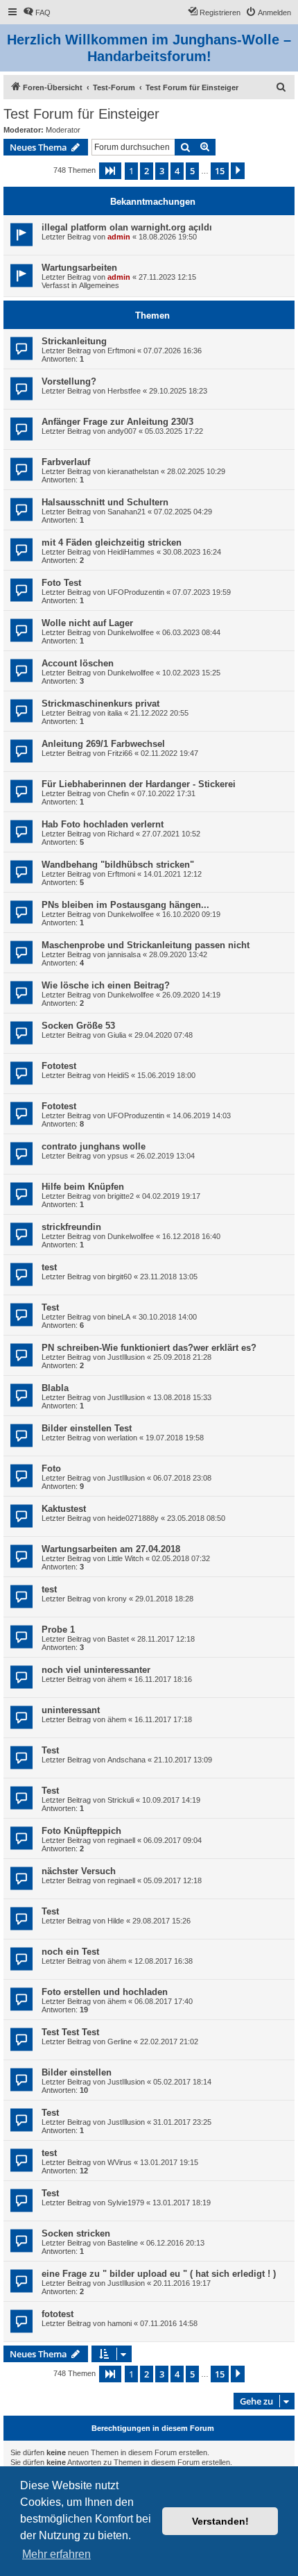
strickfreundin (71, 1227)
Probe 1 (58, 1630)
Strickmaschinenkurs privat (100, 704)
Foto (51, 1468)
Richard (121, 834)
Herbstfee (124, 391)
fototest (58, 2314)
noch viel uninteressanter (96, 1670)
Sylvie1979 (126, 2203)
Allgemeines (99, 285)
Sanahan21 (126, 512)
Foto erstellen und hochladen (105, 1992)
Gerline (120, 2042)
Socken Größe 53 (78, 1026)
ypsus (118, 1156)
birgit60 (120, 1277)
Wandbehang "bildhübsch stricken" (118, 865)
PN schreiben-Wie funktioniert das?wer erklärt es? (149, 1348)
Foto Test (61, 583)
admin (119, 237)
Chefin (118, 793)
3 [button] (162, 171)
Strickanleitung (74, 341)
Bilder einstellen (77, 2072)
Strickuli (121, 1800)
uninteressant (71, 1710)
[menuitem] (37, 12)
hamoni (120, 2323)
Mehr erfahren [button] (56, 2554)
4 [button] (177, 171)
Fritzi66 (120, 753)
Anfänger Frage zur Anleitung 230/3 (117, 422)
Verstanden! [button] (220, 2521)
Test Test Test (70, 2032)
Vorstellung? (69, 381)
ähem (117, 1679)
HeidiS (118, 1075)
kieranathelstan (133, 471)
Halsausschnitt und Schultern (105, 502)
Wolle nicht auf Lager (87, 623)
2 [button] (147, 171)
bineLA (119, 1317)
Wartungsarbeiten (79, 268)
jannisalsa (124, 954)
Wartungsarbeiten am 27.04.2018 (111, 1549)
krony (117, 1599)
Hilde (116, 1921)
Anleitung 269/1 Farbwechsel (103, 744)
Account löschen (78, 663)
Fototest (59, 1066)
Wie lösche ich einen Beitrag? (106, 985)
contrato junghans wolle (94, 1146)
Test (50, 1307)
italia (115, 713)
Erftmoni (121, 351)
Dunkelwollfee (131, 632)
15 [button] (220, 171)
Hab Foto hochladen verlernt (103, 824)
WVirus (120, 2162)
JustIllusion (126, 1357)
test (49, 1267)
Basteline (123, 2243)
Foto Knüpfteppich (81, 1831)
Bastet (118, 1639)
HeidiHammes (131, 552)
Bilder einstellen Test (87, 1428)
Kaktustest (64, 1509)
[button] (110, 171)
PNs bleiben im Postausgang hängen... (125, 905)
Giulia (117, 1035)
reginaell (121, 1840)
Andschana (126, 1760)
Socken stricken (76, 2233)
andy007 (122, 431)
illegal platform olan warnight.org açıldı (127, 227)
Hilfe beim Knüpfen (83, 1187)
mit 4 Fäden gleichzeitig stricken (112, 542)
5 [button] (192, 171)
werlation (122, 1438)
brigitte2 (121, 1196)
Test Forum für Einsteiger (81, 114)
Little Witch (125, 1558)
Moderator (63, 130)
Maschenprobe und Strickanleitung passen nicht (146, 945)
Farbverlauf (66, 462)
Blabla (55, 1388)
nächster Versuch (79, 1871)
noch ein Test (70, 1952)
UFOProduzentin (136, 592)
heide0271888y (133, 1518)
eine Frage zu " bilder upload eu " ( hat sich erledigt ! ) (159, 2274)
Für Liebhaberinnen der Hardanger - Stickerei (139, 784)
